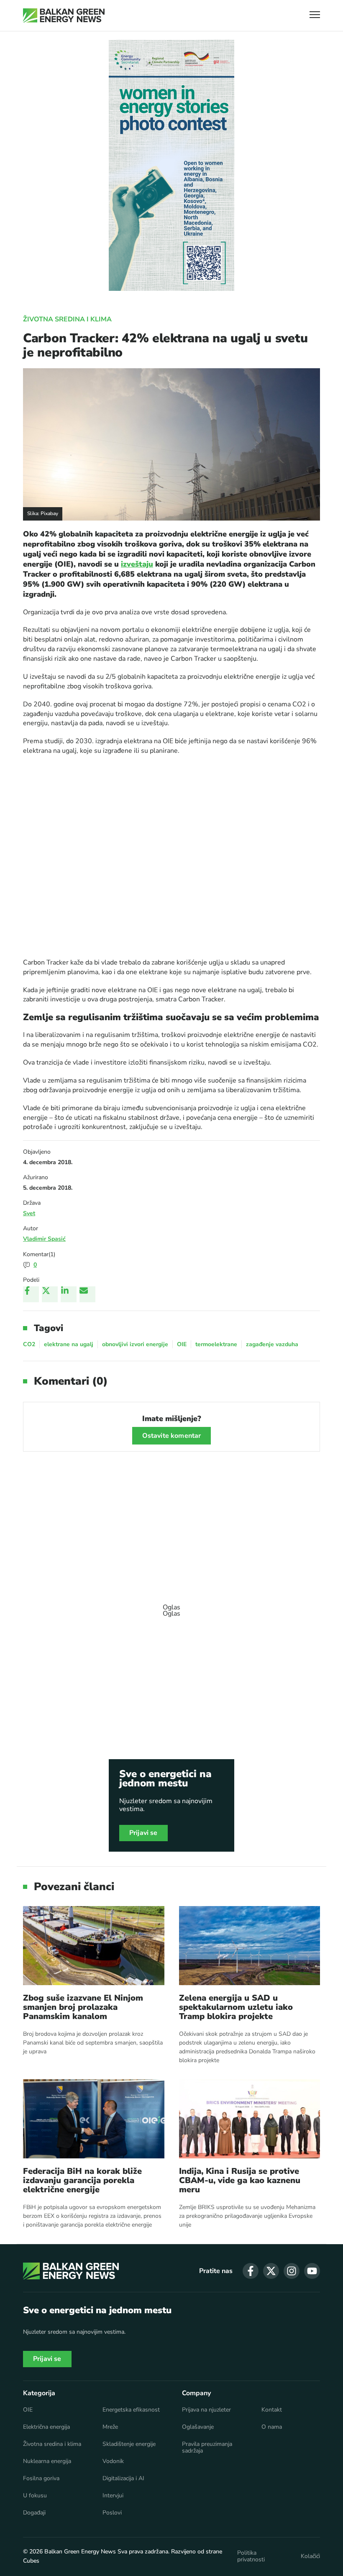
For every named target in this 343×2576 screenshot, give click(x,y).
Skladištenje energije (129, 2444)
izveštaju (137, 564)
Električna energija (46, 2427)
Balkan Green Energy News (80, 2552)
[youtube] (312, 2271)
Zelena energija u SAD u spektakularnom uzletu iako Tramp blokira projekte (236, 2007)
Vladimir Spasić (44, 1239)
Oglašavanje (198, 2427)
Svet (29, 1213)
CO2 (29, 1344)
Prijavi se (143, 1833)
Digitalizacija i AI (123, 2479)
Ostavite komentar (172, 1436)
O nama (272, 2427)
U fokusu (35, 2496)
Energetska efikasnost (131, 2410)
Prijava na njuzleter (206, 2410)
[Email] (87, 1294)
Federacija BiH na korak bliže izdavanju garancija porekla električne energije (82, 2181)
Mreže (110, 2427)
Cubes (31, 2561)
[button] (315, 16)
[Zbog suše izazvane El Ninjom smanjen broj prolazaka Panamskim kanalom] (94, 1946)
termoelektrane (216, 1344)
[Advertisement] (171, 1606)
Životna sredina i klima (67, 319)
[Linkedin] (69, 1294)
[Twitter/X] (50, 1294)
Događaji (34, 2513)
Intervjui (113, 2496)
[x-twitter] (271, 2271)
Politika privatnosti (251, 2556)
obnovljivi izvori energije (135, 1344)
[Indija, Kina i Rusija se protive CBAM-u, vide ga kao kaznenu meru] (250, 2119)
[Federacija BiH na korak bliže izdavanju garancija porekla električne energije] (94, 2119)
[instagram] (292, 2271)
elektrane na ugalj (69, 1344)
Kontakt (272, 2410)
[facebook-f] (251, 2271)
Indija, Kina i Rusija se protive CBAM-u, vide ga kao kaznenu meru (240, 2181)
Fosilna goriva (41, 2479)
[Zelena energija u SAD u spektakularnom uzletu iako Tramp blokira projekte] (250, 1946)
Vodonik (113, 2461)
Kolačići (310, 2556)
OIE (182, 1344)
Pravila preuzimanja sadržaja (207, 2448)
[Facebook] (31, 1294)
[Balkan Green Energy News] (64, 15)
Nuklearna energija (47, 2461)
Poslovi (112, 2513)
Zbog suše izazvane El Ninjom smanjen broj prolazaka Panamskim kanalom (83, 2007)
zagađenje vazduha (272, 1344)
